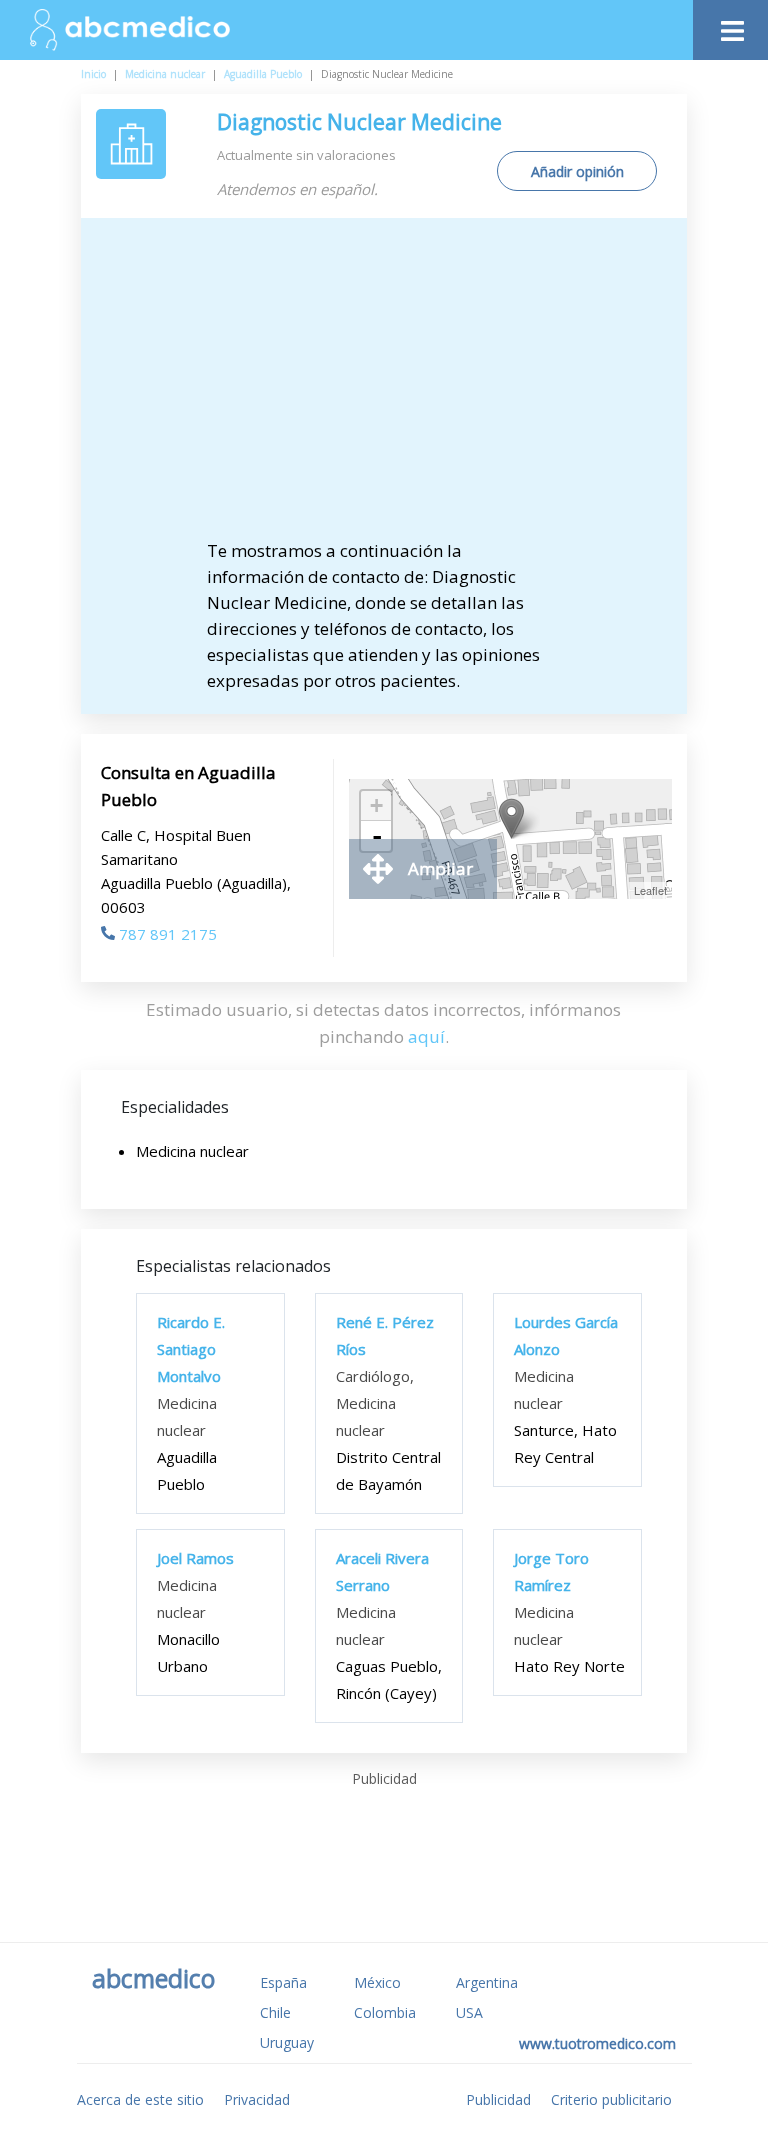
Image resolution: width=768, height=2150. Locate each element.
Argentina (487, 1982)
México (377, 1982)
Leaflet (650, 890)
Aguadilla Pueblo (263, 74)
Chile (275, 2012)
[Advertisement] (384, 388)
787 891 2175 (168, 934)
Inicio (93, 74)
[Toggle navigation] (730, 25)
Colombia (385, 2012)
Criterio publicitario (611, 2099)
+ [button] (376, 805)
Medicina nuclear (165, 74)
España (283, 1982)
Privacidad (257, 2099)
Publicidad (498, 2099)
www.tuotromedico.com (597, 2043)
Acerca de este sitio (140, 2099)
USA (469, 2012)
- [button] (377, 836)
